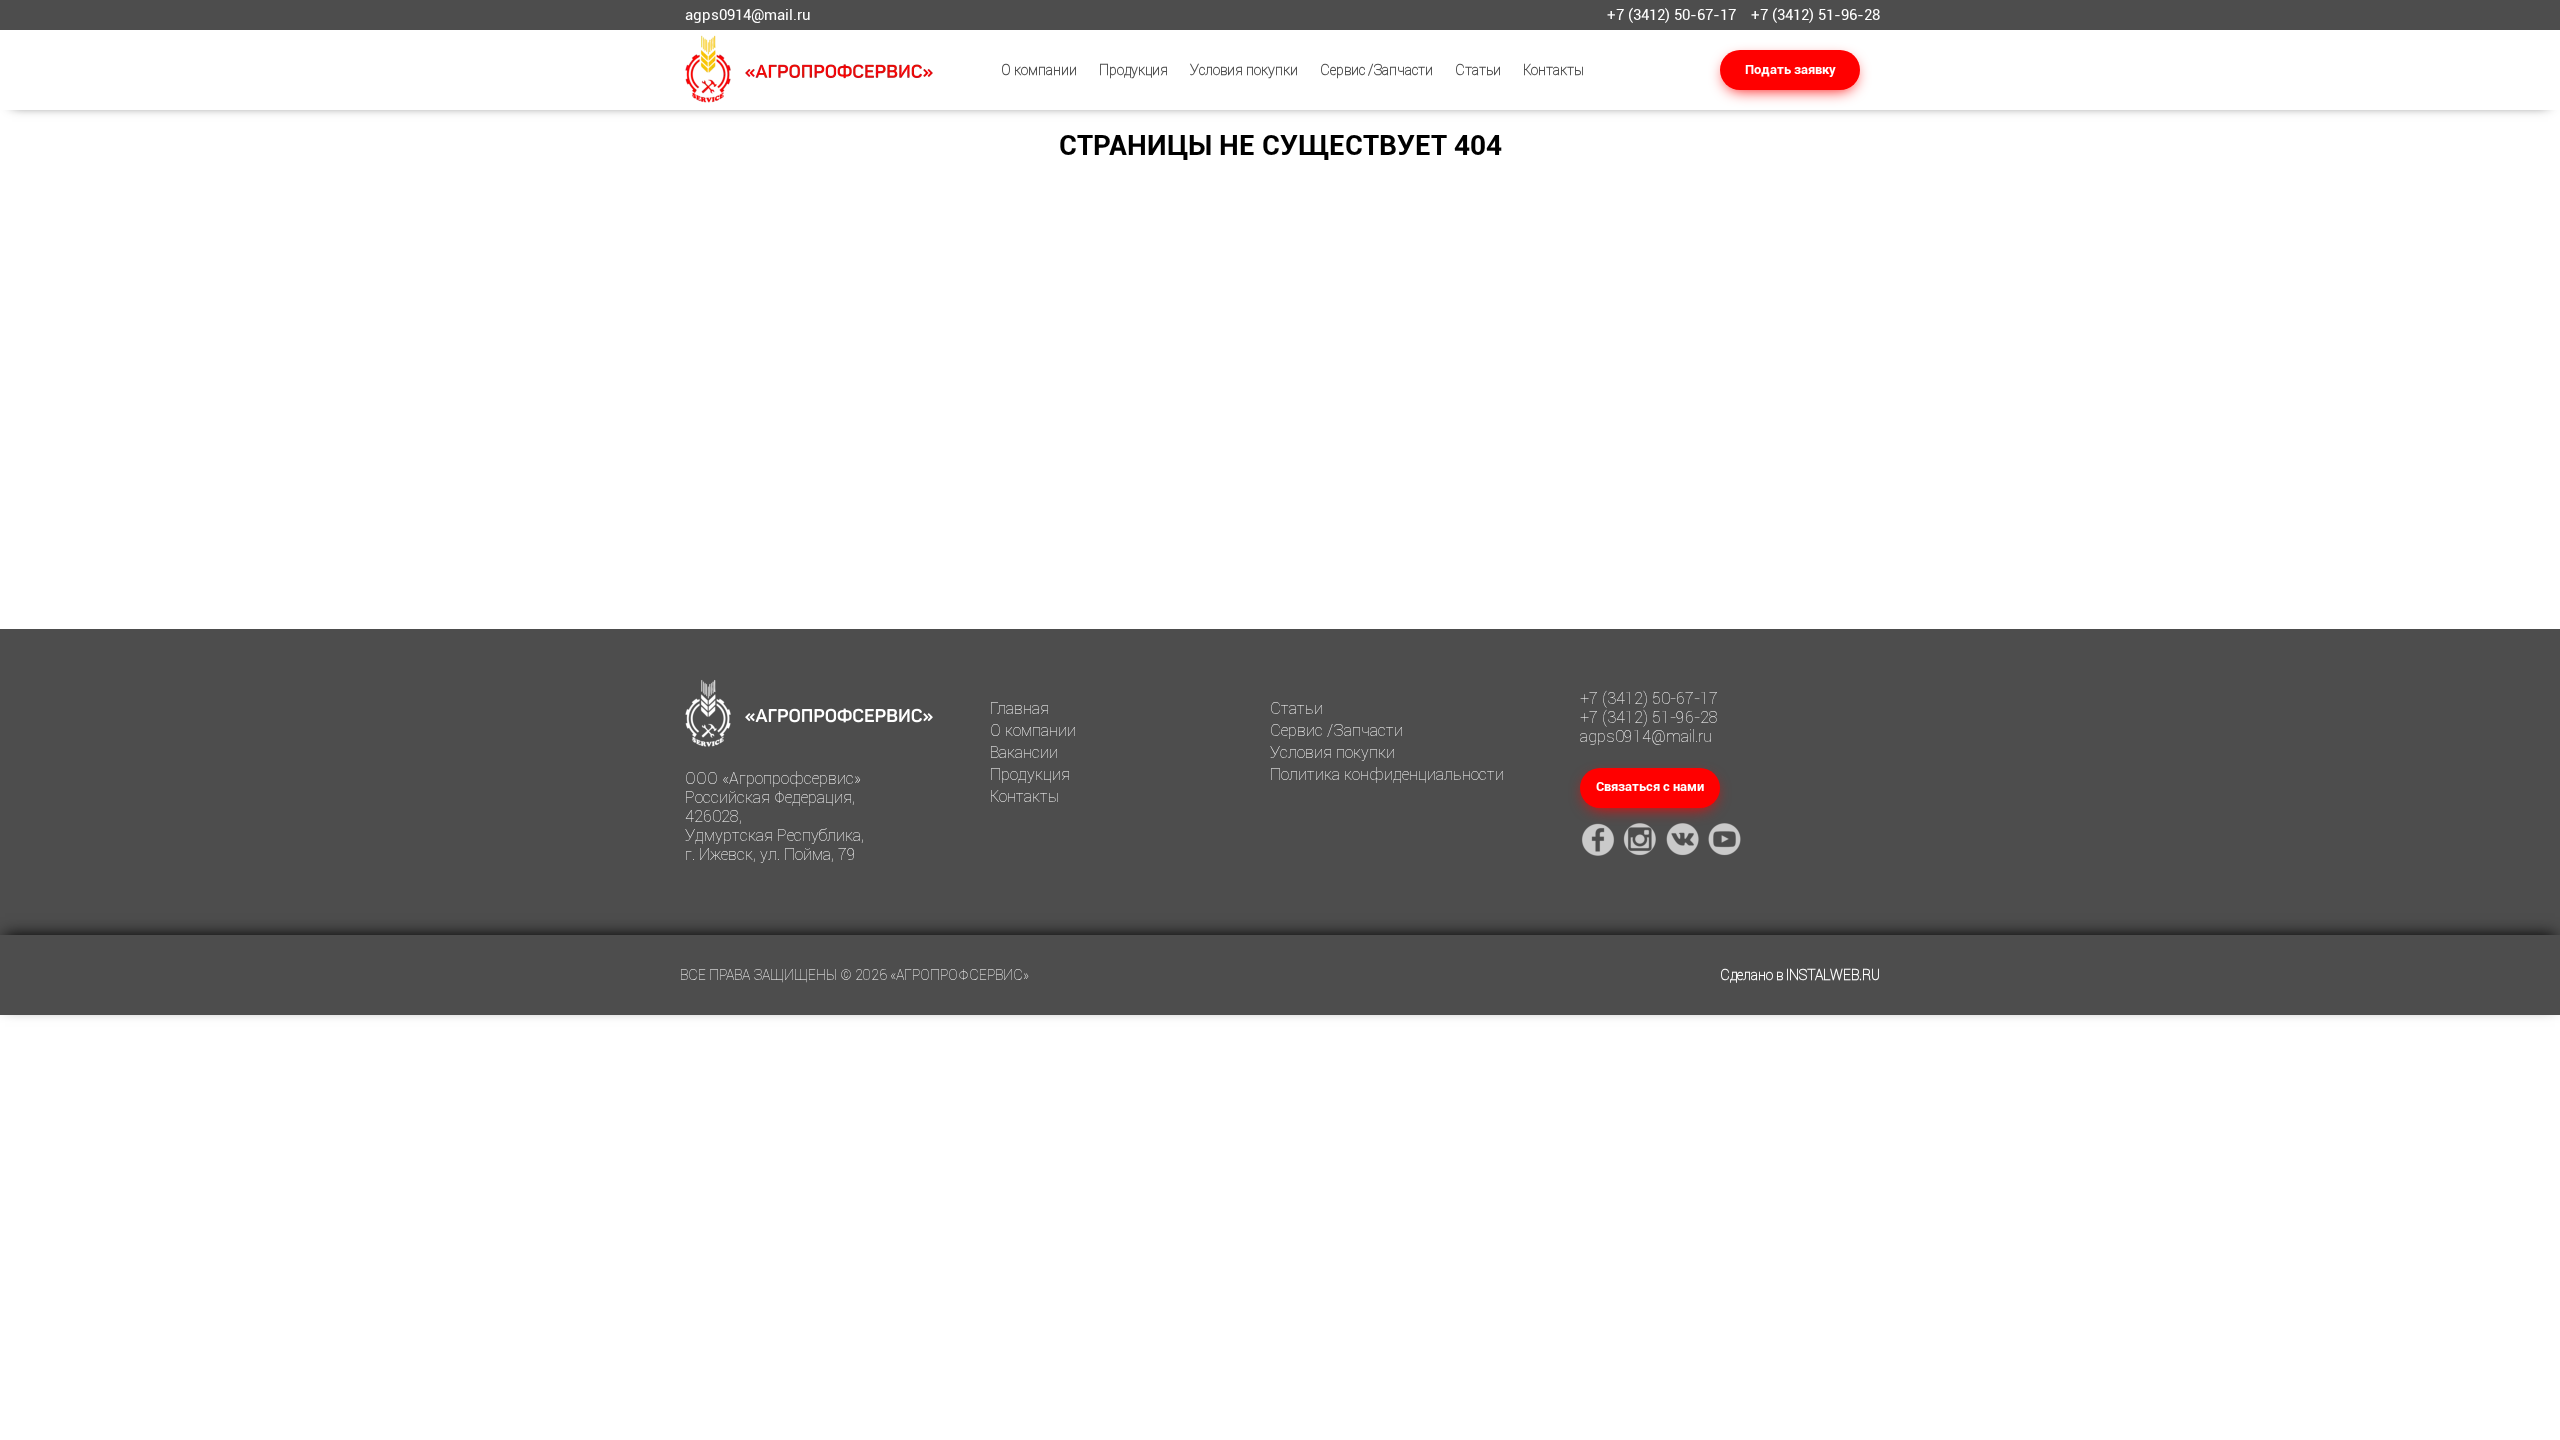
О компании (1039, 70)
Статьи (1478, 70)
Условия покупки (1244, 70)
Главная (1019, 708)
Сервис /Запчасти (1376, 70)
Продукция (1133, 70)
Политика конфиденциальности (1387, 774)
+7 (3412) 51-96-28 (1815, 15)
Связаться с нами (1650, 786)
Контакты (1553, 70)
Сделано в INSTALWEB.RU (1800, 975)
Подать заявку (1790, 69)
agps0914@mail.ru (748, 15)
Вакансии (1024, 752)
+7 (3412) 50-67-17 (1671, 15)
